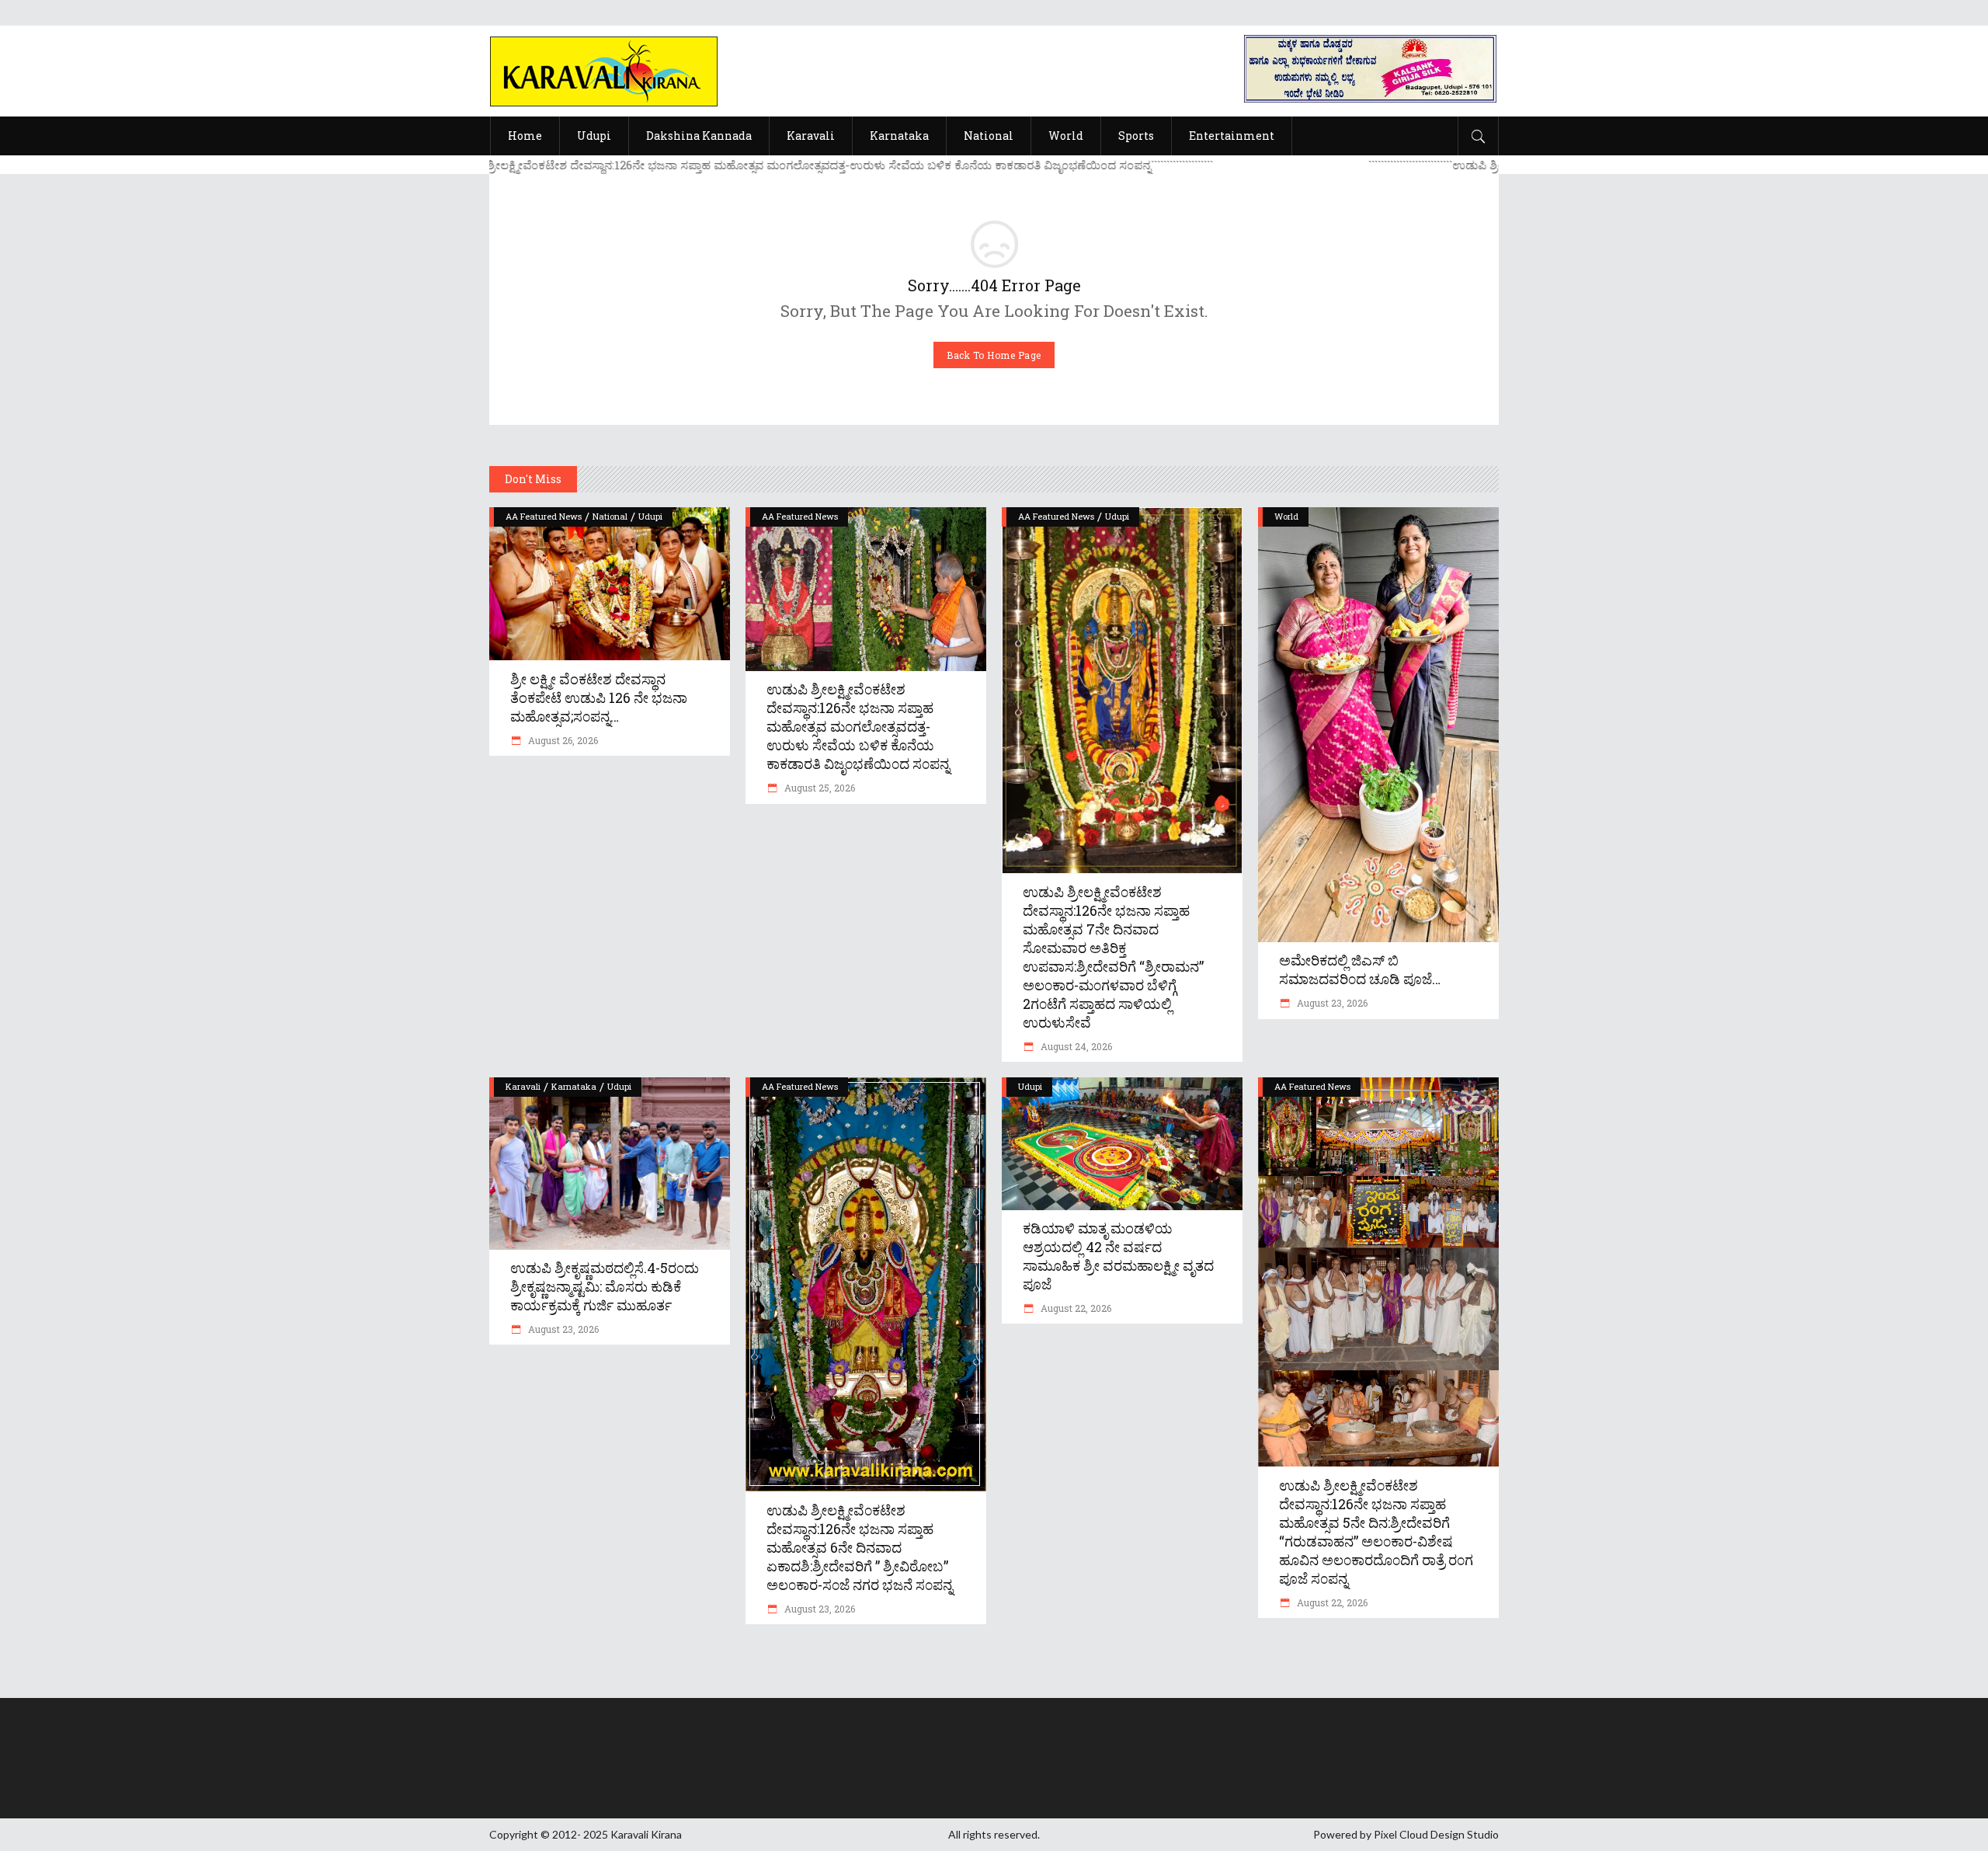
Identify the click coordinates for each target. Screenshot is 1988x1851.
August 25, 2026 (818, 788)
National (610, 516)
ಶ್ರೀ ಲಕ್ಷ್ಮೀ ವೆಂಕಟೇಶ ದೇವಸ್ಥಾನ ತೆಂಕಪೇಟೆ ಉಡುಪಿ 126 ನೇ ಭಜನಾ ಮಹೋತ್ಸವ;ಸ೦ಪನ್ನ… (599, 698)
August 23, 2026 (1331, 1003)
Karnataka (574, 1086)
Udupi (650, 516)
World (1286, 516)
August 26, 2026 (562, 740)
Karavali (523, 1086)
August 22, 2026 (1075, 1308)
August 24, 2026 (1075, 1046)
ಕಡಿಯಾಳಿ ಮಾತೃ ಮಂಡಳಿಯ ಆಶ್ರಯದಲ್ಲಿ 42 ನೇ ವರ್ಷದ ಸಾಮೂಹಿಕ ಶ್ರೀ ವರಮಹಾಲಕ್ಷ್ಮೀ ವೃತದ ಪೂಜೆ (1118, 1256)
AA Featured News (544, 516)
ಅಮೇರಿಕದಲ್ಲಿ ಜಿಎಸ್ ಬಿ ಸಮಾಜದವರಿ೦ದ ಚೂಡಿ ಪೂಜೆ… (1360, 969)
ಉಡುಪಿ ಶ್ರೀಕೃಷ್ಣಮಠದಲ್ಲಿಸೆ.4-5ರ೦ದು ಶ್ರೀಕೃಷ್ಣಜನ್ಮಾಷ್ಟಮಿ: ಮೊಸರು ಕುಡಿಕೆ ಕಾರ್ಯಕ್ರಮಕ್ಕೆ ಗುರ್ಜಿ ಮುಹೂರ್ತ (605, 1286)
